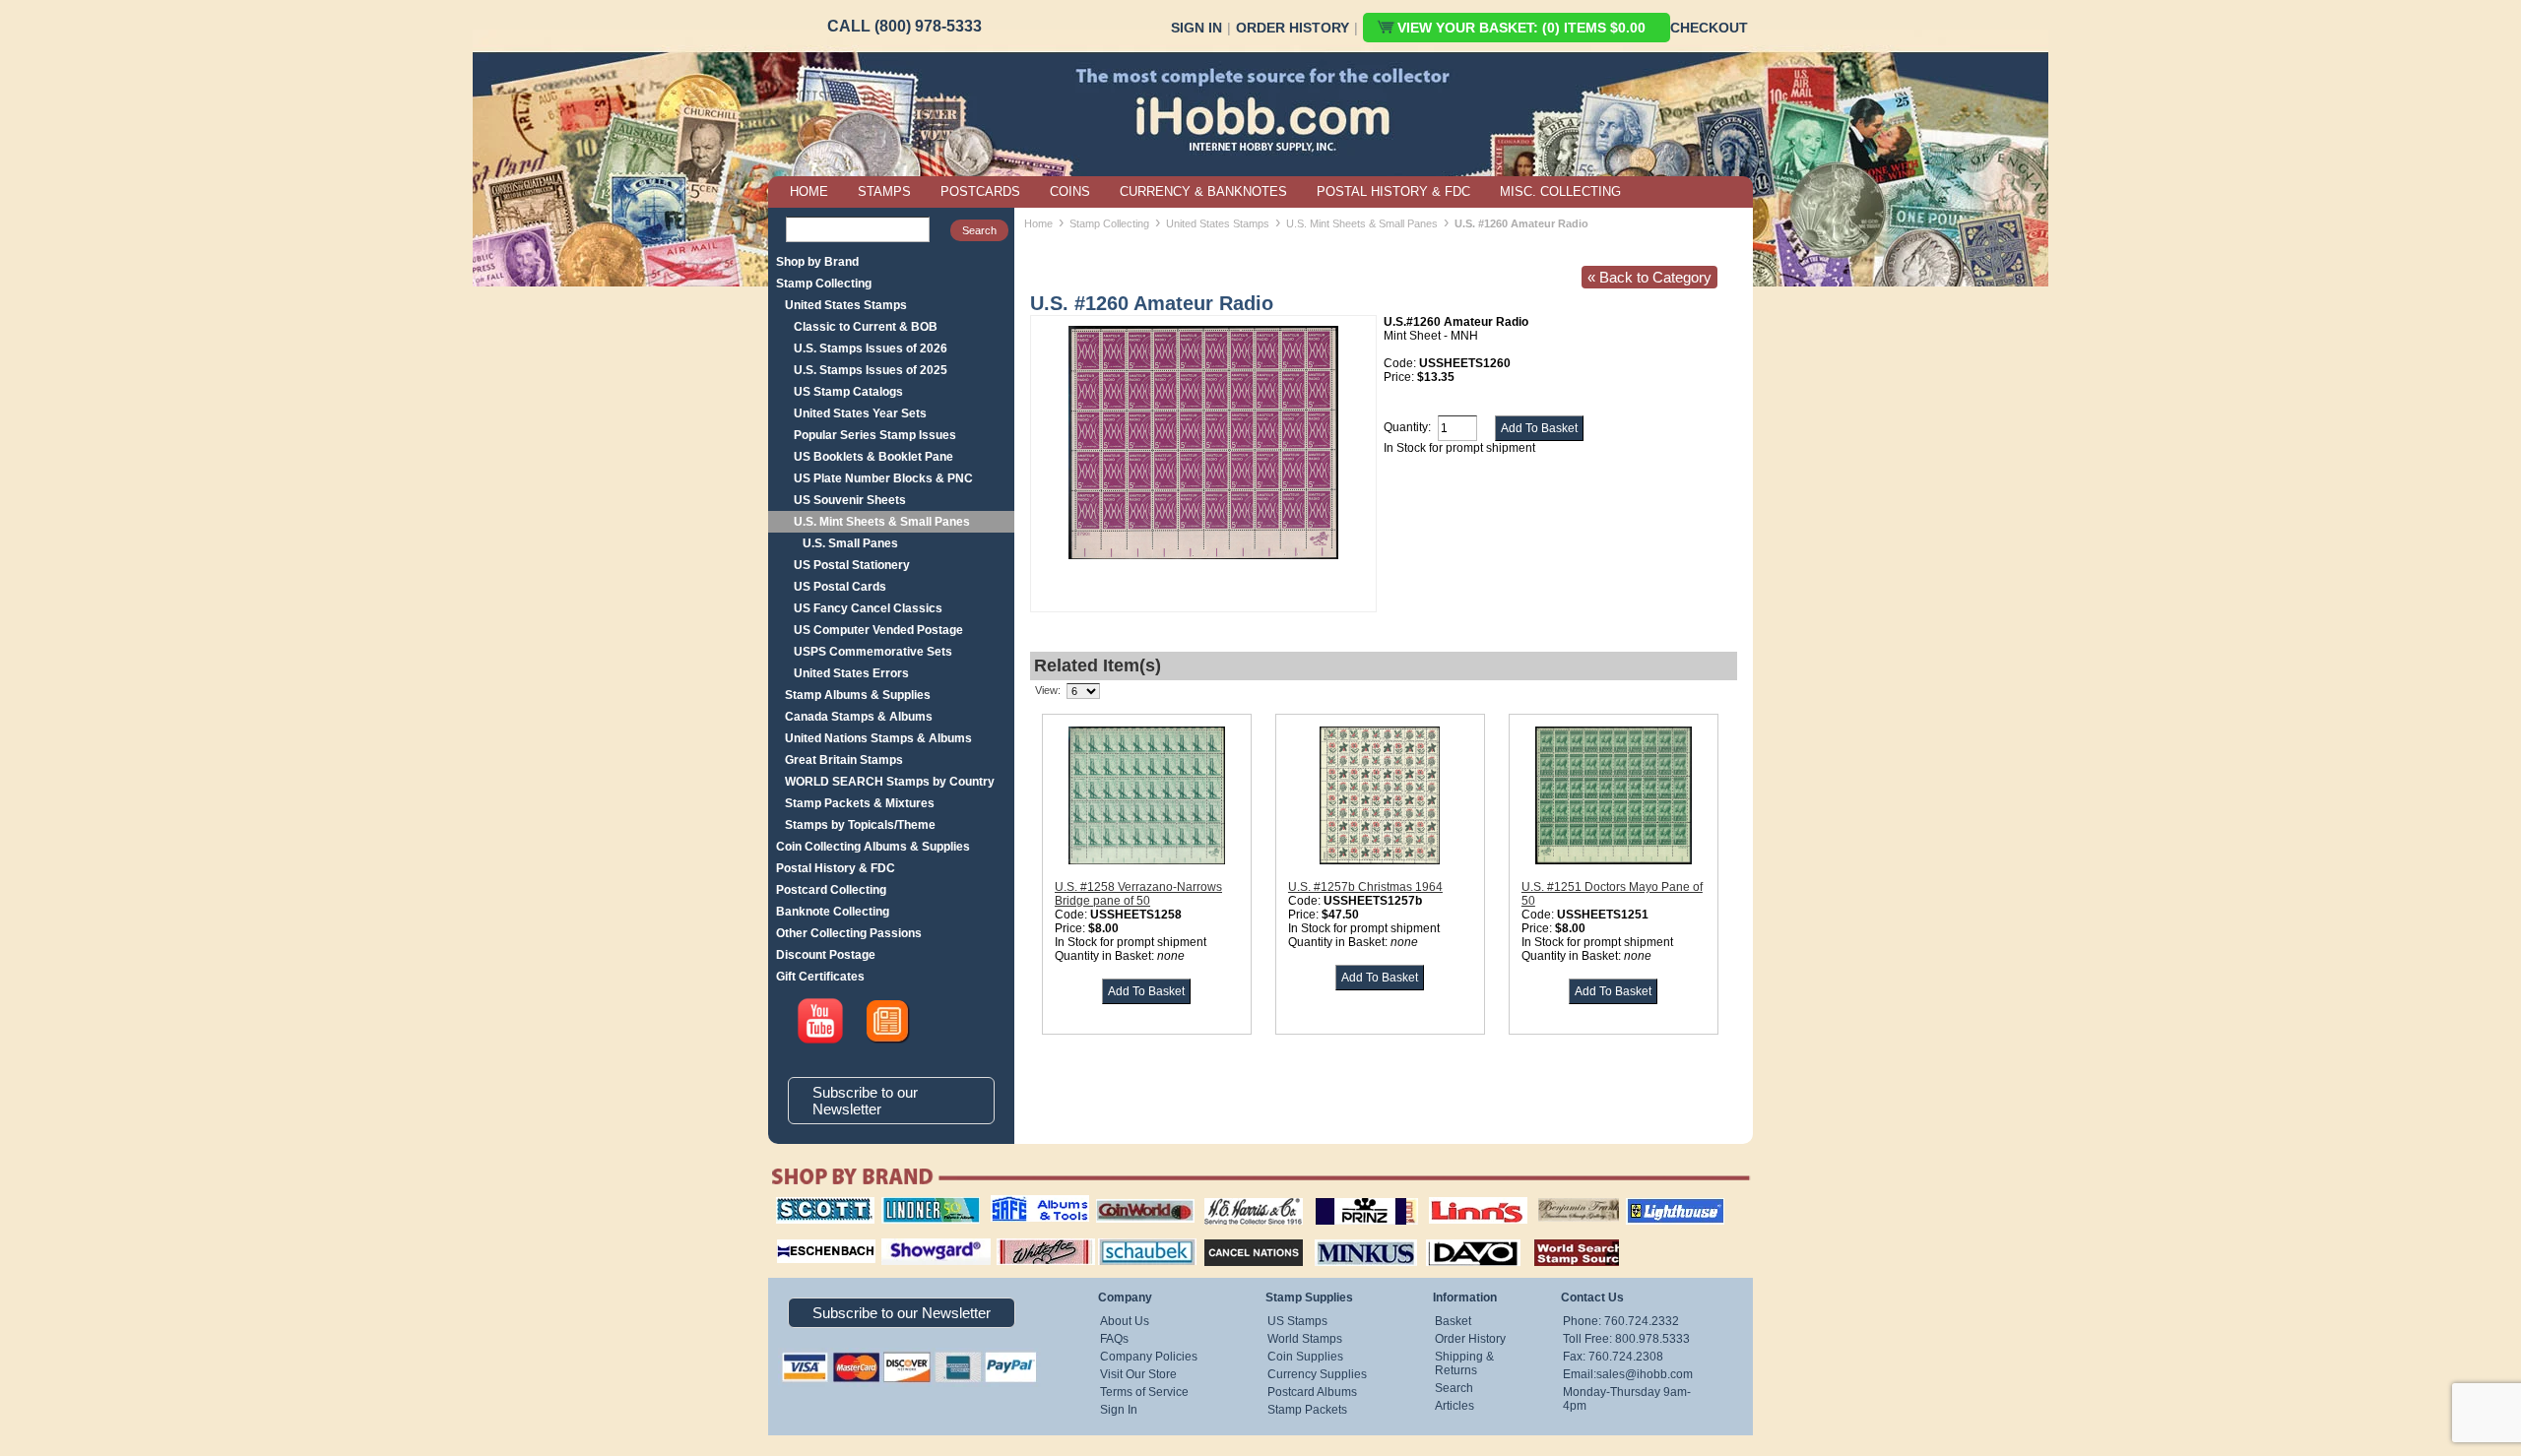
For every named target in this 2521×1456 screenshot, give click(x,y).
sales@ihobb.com (1645, 1374)
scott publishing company (810, 1204)
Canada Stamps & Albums (859, 717)
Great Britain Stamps (844, 760)
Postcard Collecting (831, 890)
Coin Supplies (1305, 1357)
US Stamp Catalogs (848, 392)
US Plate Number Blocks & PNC (883, 478)
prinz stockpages (1345, 1197)
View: (1048, 690)
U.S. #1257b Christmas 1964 (1365, 887)
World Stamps (1305, 1339)
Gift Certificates (820, 977)
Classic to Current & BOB (866, 327)
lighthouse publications (1651, 1204)
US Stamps (1297, 1321)
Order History (1293, 28)
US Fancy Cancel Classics (868, 608)
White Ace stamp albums (1025, 1243)
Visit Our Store (1138, 1374)
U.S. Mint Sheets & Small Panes (882, 522)
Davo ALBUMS (1446, 1236)
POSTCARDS (980, 191)
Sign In (1196, 28)
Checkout (1709, 28)
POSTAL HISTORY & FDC (1393, 191)
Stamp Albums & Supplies (858, 695)
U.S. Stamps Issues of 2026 (871, 348)
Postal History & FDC (836, 868)
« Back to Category (1649, 277)
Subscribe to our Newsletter (865, 1101)
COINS (1070, 191)
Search (1454, 1388)
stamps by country (1561, 1236)
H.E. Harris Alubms (1244, 1197)
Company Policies (1149, 1357)
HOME (809, 191)
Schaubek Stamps (1136, 1236)
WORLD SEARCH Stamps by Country (890, 782)
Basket (1453, 1321)
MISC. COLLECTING (1560, 191)
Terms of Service (1144, 1392)
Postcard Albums (1312, 1392)
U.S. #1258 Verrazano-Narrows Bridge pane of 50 (1138, 894)
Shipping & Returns (1464, 1363)
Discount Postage (826, 955)
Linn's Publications (1456, 1197)
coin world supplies (1139, 1197)
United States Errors (851, 673)
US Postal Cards (840, 587)
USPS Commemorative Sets (873, 652)
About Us (1125, 1321)
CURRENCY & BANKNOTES (1203, 191)
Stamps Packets (1236, 1236)
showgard (901, 1236)
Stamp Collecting (824, 284)
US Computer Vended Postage (878, 630)
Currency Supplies (1317, 1374)
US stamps (1542, 1197)
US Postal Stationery (852, 565)
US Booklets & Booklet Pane (873, 457)
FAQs (1114, 1339)
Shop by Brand (817, 262)
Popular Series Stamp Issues (875, 435)
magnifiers (796, 1236)
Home (1038, 223)
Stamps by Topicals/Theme (860, 825)
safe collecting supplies (1019, 1204)
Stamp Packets (1307, 1410)
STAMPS (884, 191)
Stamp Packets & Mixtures (860, 803)
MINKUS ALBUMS (1349, 1236)
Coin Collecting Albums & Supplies (873, 847)
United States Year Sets (860, 413)
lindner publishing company (923, 1204)
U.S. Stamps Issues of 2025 (871, 370)
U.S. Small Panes (850, 543)
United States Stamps (846, 305)
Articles (1454, 1406)
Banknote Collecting (833, 912)
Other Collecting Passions (849, 933)
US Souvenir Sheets (850, 500)
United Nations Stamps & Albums (878, 738)
